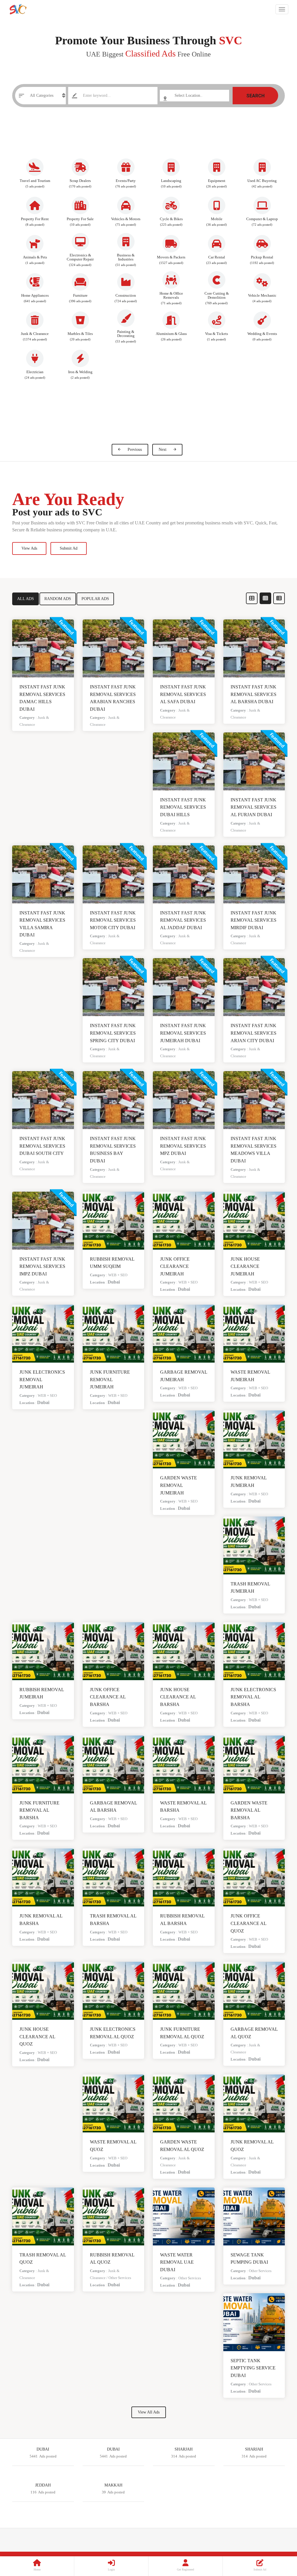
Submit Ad (69, 548)
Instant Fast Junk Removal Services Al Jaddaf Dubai (183, 920)
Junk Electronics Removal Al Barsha (253, 1697)
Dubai (114, 1282)
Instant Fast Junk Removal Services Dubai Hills (183, 807)
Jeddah (43, 2485)
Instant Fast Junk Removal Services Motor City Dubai (113, 920)
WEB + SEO (118, 1275)
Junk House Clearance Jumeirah (245, 1266)
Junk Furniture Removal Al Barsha (39, 1810)
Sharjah (184, 2449)
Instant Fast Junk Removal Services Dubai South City (42, 1146)
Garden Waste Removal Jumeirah (179, 1485)
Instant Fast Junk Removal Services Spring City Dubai (113, 1033)
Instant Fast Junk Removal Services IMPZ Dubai (42, 1266)
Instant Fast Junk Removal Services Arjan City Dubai (253, 1033)
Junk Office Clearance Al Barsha (108, 1697)
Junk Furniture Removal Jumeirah (110, 1379)
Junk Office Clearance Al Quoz (248, 1923)
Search (255, 96)
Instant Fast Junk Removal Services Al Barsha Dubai (253, 694)
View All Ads (149, 2412)
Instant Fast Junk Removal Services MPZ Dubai (183, 1146)
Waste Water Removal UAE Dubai (177, 2262)
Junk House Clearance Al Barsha (178, 1697)
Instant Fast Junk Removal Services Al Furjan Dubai (253, 807)
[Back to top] (278, 2540)
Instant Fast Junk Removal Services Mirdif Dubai (253, 920)
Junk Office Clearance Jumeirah (175, 1266)
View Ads (29, 548)
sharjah (254, 2449)
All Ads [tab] (26, 599)
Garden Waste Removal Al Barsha (249, 1810)
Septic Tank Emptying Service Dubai (253, 2368)
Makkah (113, 2485)
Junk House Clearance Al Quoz (37, 2037)
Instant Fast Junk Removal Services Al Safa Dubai (183, 694)
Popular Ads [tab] (95, 599)
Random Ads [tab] (58, 599)
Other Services (120, 2278)
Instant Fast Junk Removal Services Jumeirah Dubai (183, 1033)
